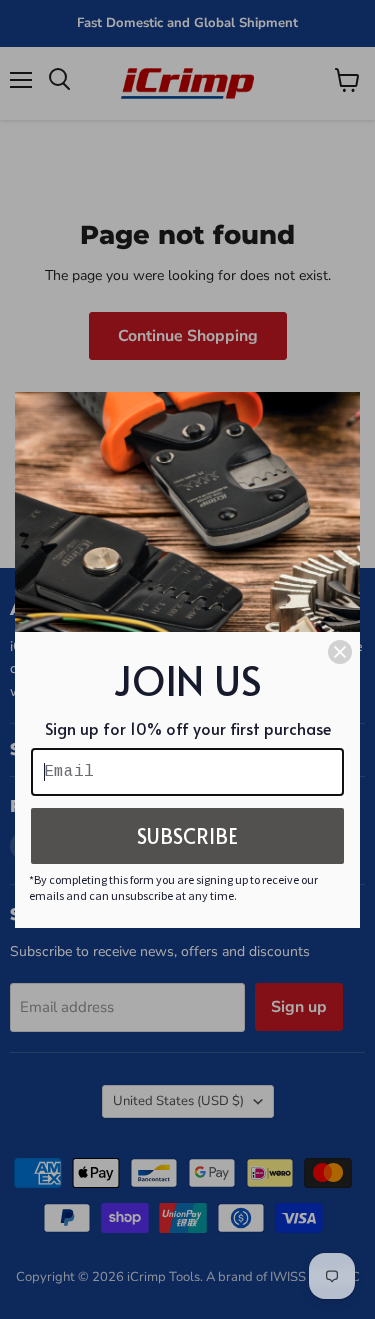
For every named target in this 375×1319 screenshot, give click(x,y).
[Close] (340, 652)
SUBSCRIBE (187, 836)
